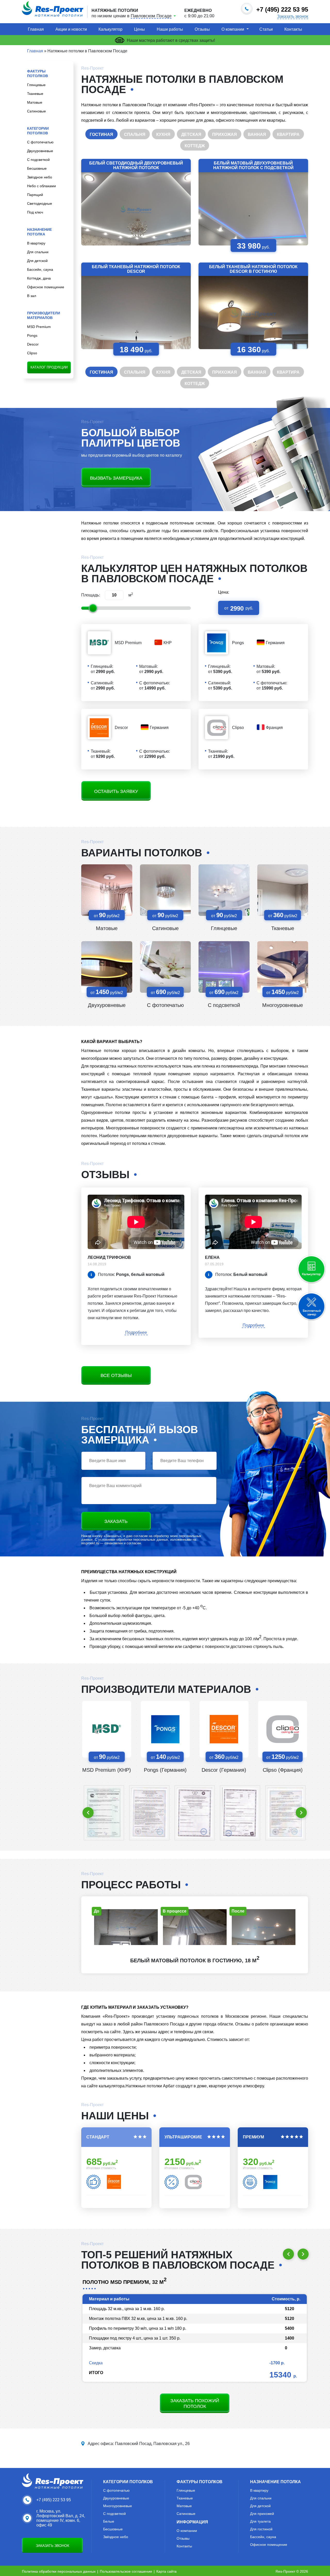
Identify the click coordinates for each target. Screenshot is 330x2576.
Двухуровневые (40, 151)
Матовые (35, 102)
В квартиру (36, 243)
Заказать (116, 1521)
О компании (233, 29)
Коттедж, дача (39, 278)
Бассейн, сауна (40, 269)
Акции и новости (71, 29)
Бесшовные (37, 168)
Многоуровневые (283, 1005)
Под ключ (35, 212)
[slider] (93, 608)
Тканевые (35, 94)
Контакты (293, 29)
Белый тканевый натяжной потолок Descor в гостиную (253, 269)
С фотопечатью (40, 142)
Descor (33, 344)
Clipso (32, 353)
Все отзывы (116, 1375)
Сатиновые (36, 111)
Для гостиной (261, 2529)
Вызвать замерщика (116, 478)
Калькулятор (110, 29)
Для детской (37, 261)
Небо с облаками (42, 186)
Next (301, 1813)
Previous (88, 1813)
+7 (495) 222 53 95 (54, 2500)
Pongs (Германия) (165, 1770)
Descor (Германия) (224, 1770)
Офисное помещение (46, 287)
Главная (36, 29)
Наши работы (170, 29)
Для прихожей (262, 2514)
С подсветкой (38, 160)
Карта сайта (166, 2571)
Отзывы (202, 29)
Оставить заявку (116, 791)
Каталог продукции (49, 367)
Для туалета (260, 2521)
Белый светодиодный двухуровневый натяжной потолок (136, 165)
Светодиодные (40, 203)
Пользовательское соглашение (126, 2571)
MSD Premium (39, 327)
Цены (139, 29)
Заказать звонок (293, 17)
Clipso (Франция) (283, 1770)
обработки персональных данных (142, 1540)
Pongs (32, 335)
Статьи (266, 29)
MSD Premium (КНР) (107, 1770)
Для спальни (38, 252)
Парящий (35, 195)
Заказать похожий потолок (195, 2403)
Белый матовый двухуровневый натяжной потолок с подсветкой (253, 165)
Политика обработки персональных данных (59, 2571)
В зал (32, 296)
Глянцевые (36, 85)
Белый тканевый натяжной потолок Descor (136, 269)
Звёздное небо (40, 177)
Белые (109, 2521)
